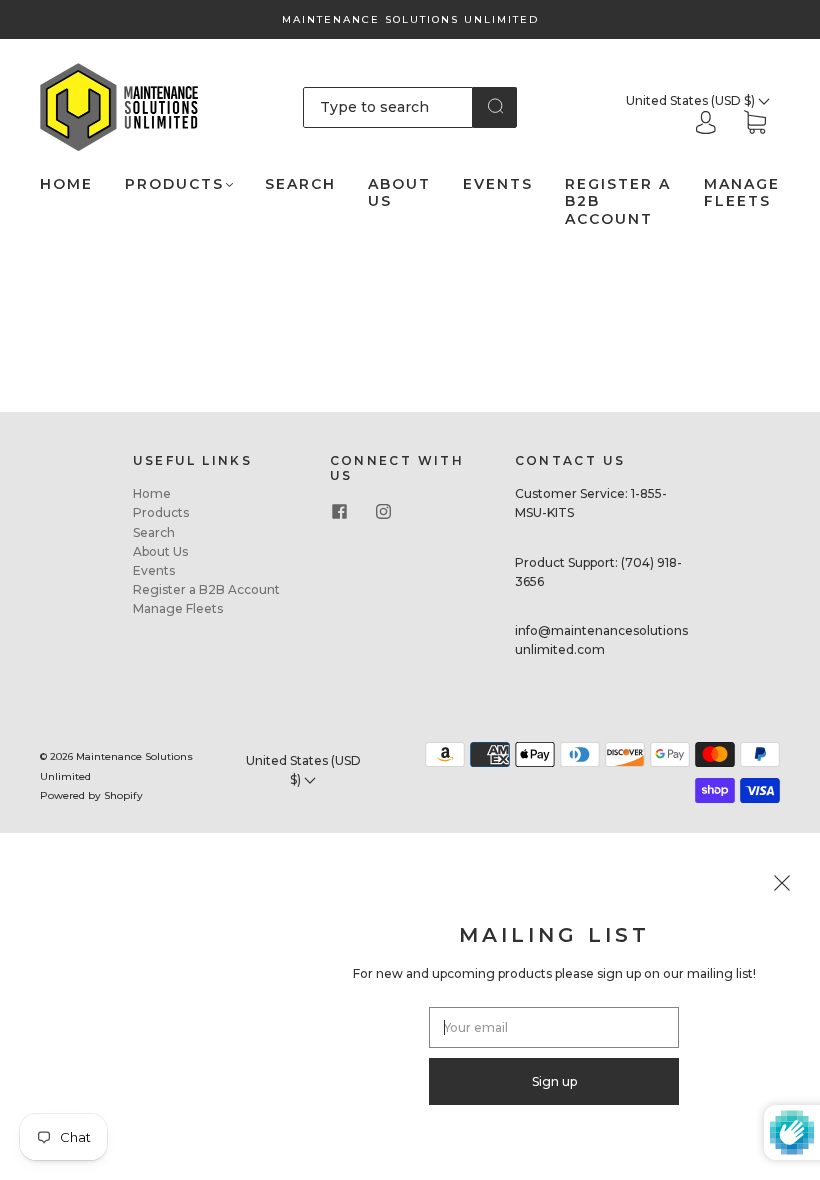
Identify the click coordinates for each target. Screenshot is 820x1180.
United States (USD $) (692, 100)
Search (300, 184)
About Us (399, 193)
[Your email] (554, 1027)
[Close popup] (782, 886)
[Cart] (755, 124)
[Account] (706, 124)
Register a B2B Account (618, 202)
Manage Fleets (742, 193)
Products (174, 184)
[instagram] (384, 511)
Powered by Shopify (91, 795)
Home (66, 184)
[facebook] (340, 511)
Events (498, 184)
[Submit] (495, 106)
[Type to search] (388, 107)
